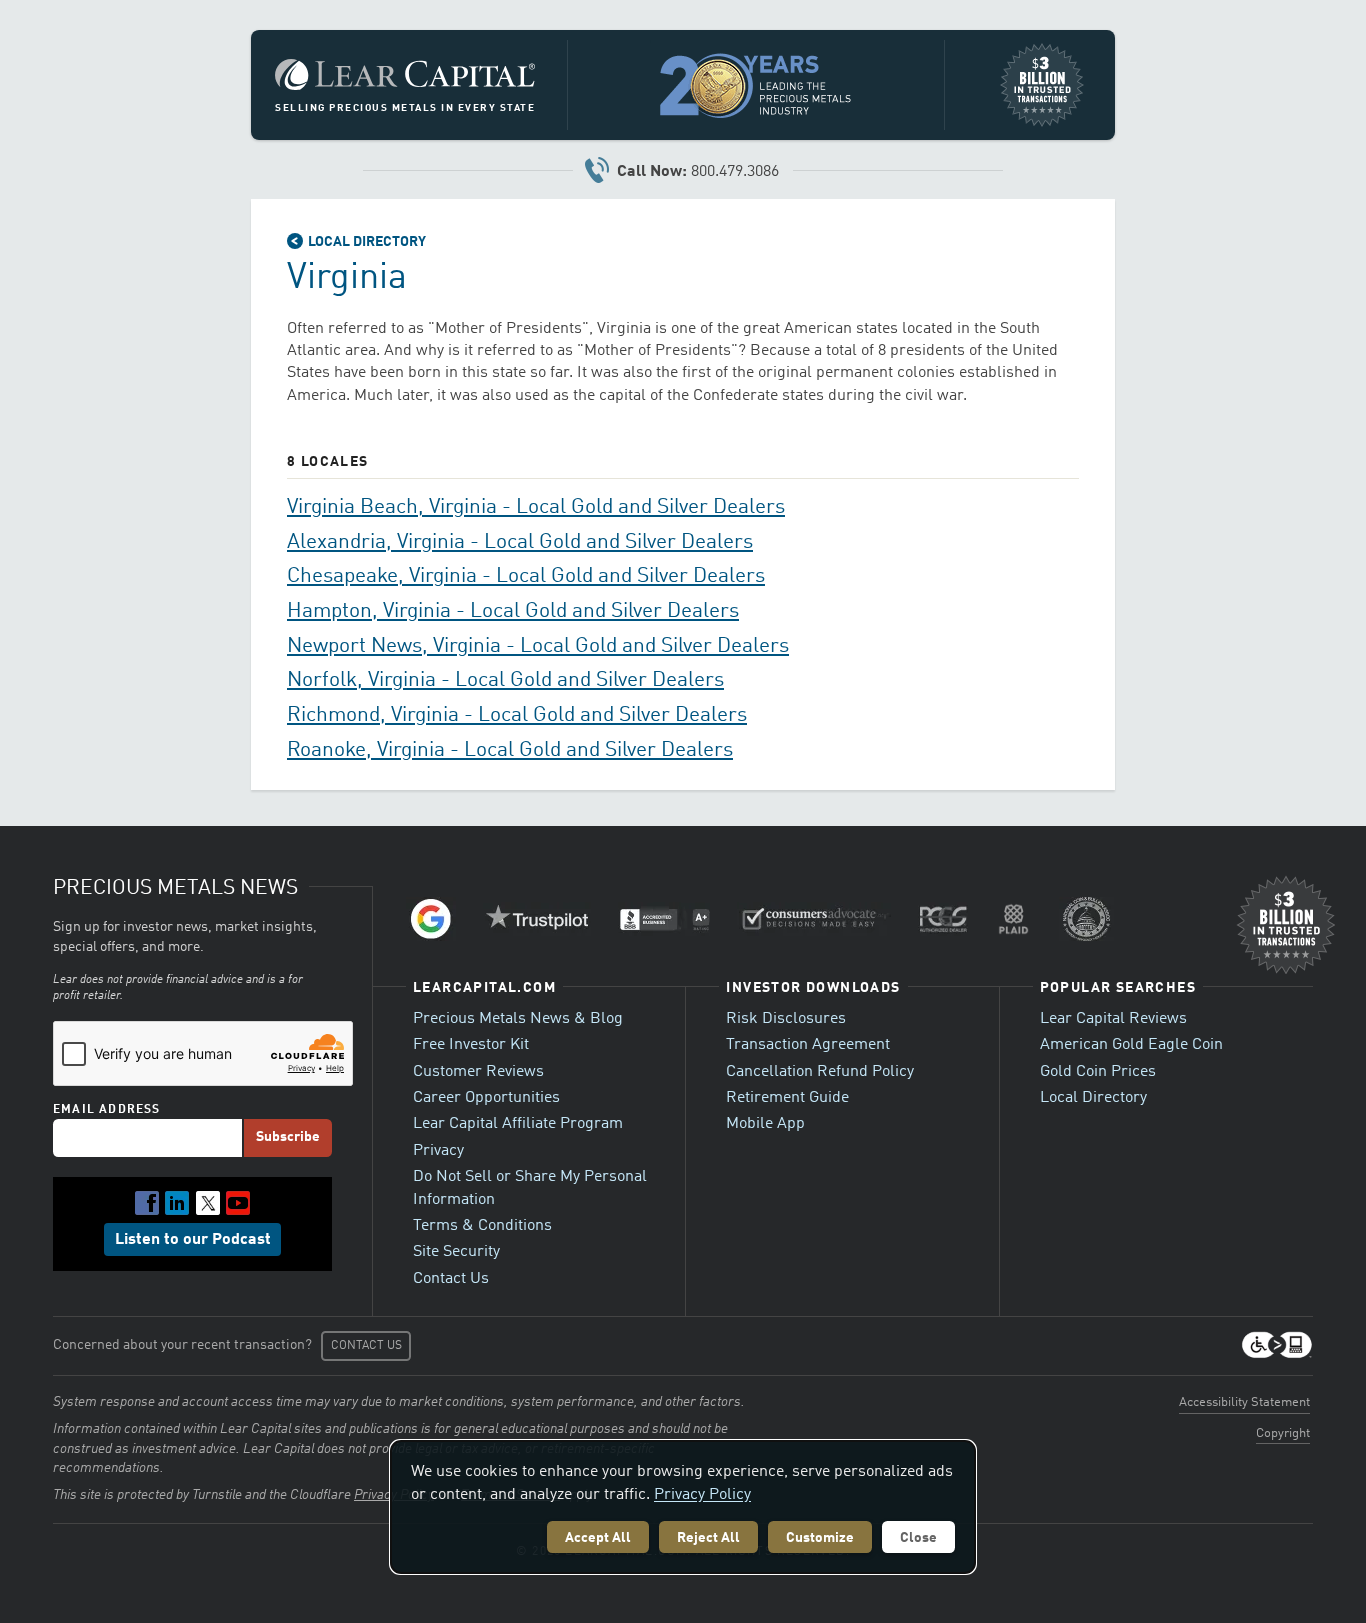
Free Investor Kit (471, 1045)
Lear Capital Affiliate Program (518, 1124)
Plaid (1014, 919)
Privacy (438, 1151)
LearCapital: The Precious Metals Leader (405, 75)
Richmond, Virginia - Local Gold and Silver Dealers (517, 715)
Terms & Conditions (482, 1226)
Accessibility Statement (1244, 1402)
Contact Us (451, 1279)
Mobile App (765, 1124)
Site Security (456, 1252)
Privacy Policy (702, 1495)
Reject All (708, 1538)
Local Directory (367, 242)
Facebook (147, 1203)
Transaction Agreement (808, 1045)
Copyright (1283, 1433)
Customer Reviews (478, 1072)
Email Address (107, 1110)
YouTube (238, 1203)
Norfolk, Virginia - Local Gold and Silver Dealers (505, 680)
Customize (820, 1538)
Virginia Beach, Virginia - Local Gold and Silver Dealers (536, 507)
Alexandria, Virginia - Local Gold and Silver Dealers (520, 542)
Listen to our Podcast (193, 1240)
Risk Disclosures (786, 1019)
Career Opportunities (486, 1098)
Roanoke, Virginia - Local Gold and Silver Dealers (510, 750)
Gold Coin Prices (1098, 1072)
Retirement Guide (787, 1098)
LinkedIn (177, 1203)
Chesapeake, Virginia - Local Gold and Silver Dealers (526, 576)
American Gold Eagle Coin (1131, 1045)
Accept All (598, 1538)
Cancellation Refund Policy (820, 1072)
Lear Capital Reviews (1113, 1019)
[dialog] (683, 1507)
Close (918, 1538)
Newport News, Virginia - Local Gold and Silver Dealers (538, 646)
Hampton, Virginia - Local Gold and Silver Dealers (513, 611)
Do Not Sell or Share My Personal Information (530, 1188)
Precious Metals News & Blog (518, 1019)
